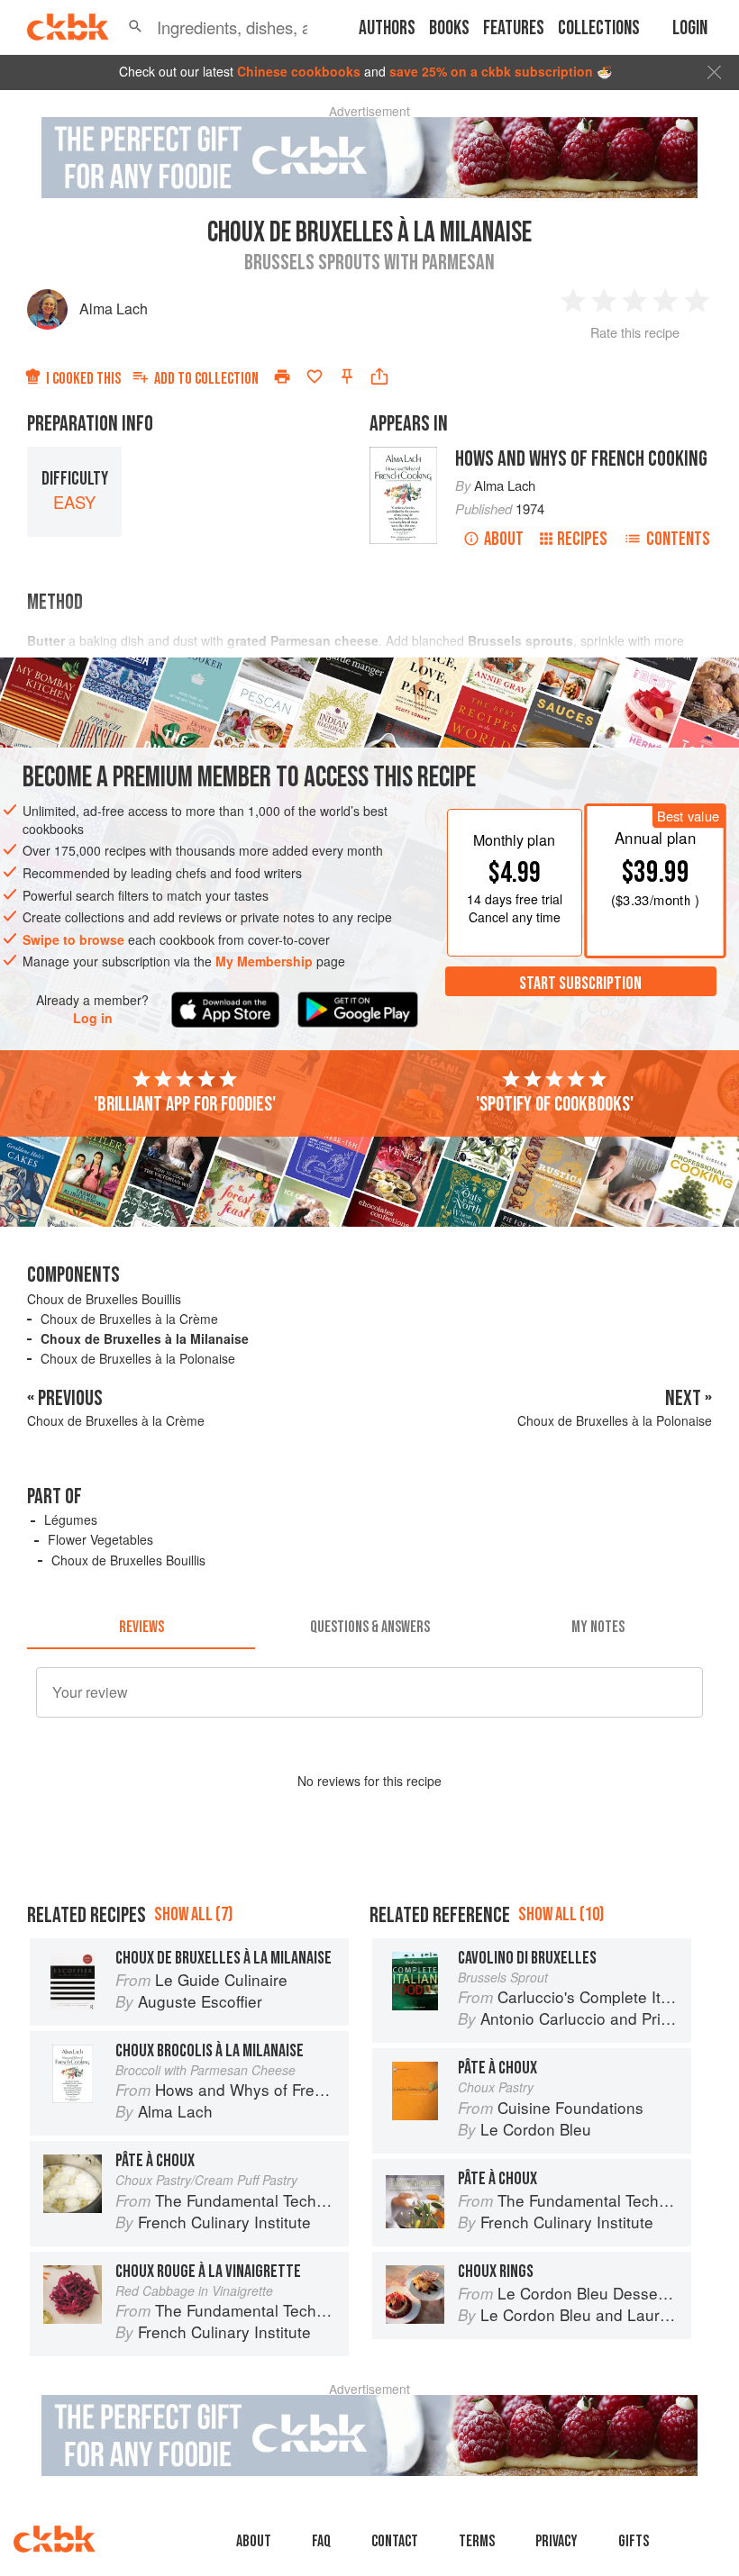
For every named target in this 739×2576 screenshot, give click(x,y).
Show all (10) (561, 1914)
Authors (387, 28)
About (504, 539)
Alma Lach (114, 308)
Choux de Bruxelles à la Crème (129, 1319)
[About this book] (403, 455)
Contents (678, 539)
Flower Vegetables (100, 1539)
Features (514, 28)
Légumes (71, 1519)
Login (690, 28)
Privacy (557, 2541)
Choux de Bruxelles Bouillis (104, 1299)
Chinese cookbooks (299, 71)
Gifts (634, 2541)
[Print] (282, 376)
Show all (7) (193, 1914)
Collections (599, 28)
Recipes (582, 539)
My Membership (264, 961)
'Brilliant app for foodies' (185, 1104)
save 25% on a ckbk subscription (491, 71)
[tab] (141, 1628)
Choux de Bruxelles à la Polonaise (138, 1358)
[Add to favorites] (315, 376)
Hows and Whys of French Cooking (581, 459)
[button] (135, 27)
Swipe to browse (73, 939)
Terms (477, 2541)
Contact (395, 2541)
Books (449, 28)
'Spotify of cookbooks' (555, 1104)
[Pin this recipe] (347, 376)
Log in (93, 1018)
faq (321, 2541)
